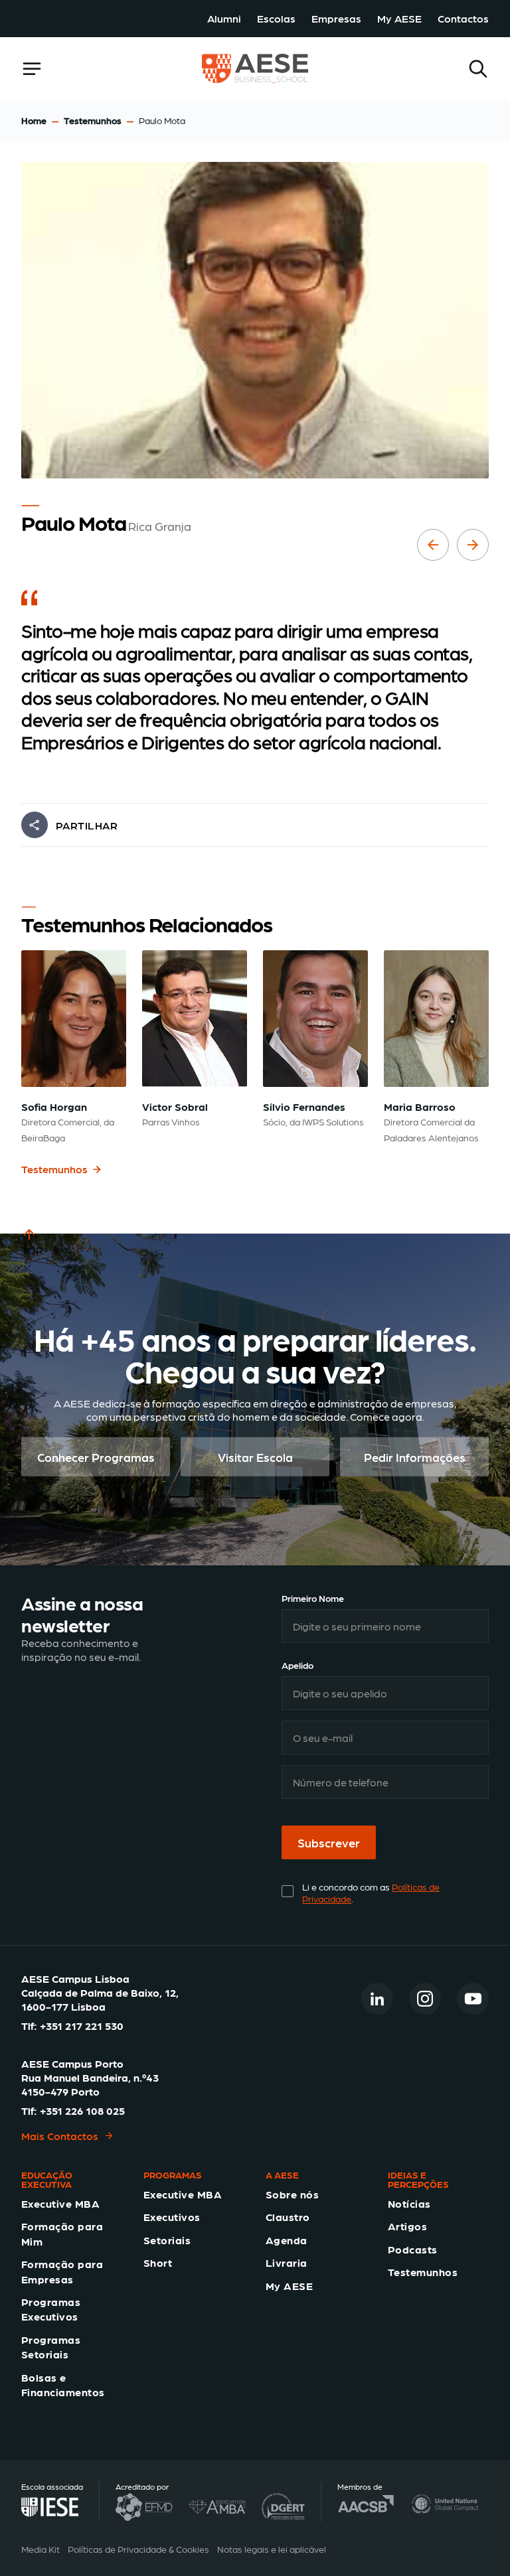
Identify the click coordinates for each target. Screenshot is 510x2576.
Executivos (172, 2217)
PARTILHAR (87, 825)
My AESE (399, 18)
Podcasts (413, 2249)
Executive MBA (60, 2203)
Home (34, 120)
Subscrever (329, 1842)
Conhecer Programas (96, 1457)
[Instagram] (425, 1999)
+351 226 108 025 (82, 2111)
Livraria (287, 2262)
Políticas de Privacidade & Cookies (138, 2549)
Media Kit (41, 2549)
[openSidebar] (32, 69)
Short (158, 2262)
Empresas (336, 18)
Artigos (407, 2226)
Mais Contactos (60, 2136)
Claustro (288, 2217)
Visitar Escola (255, 1457)
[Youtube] (473, 1999)
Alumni (224, 18)
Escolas (276, 18)
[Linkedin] (377, 1999)
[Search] (478, 69)
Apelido (297, 1665)
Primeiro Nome (313, 1598)
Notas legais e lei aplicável (272, 2549)
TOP (32, 1250)
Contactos (463, 18)
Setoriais (167, 2240)
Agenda (287, 2240)
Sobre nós (292, 2194)
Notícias (409, 2203)
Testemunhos (93, 120)
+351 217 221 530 (82, 2026)
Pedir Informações (415, 1457)
